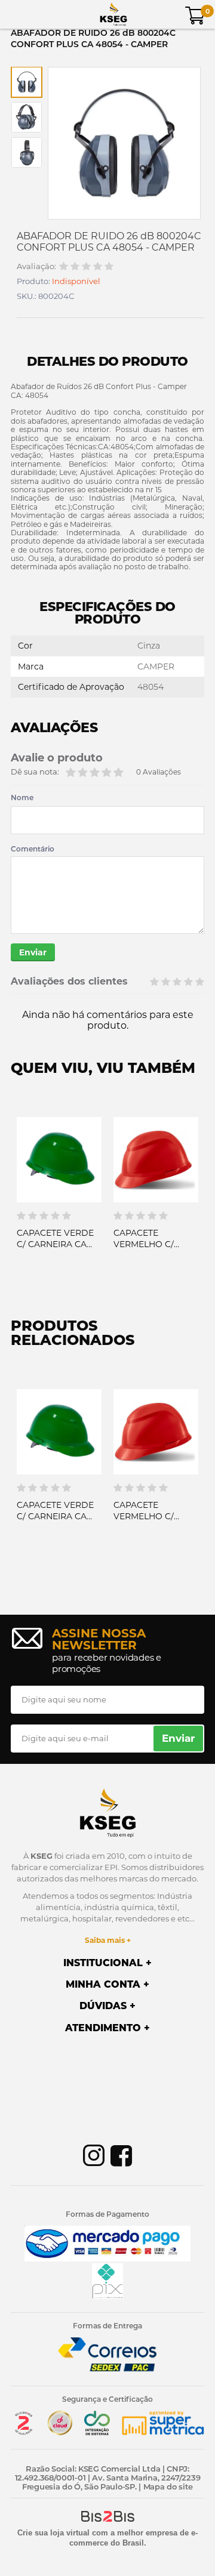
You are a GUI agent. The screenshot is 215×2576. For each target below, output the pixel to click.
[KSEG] (113, 14)
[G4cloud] (60, 2432)
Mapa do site (168, 2486)
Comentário (33, 849)
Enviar (33, 952)
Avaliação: (36, 266)
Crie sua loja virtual (53, 2533)
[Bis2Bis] (23, 2432)
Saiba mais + (108, 1940)
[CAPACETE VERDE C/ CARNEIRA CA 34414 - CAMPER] (59, 1160)
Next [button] (195, 1213)
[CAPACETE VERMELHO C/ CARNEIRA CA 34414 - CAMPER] (156, 1160)
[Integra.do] (97, 2432)
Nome (22, 798)
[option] (27, 82)
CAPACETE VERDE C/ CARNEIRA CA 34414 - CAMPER (55, 1244)
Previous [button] (20, 1213)
